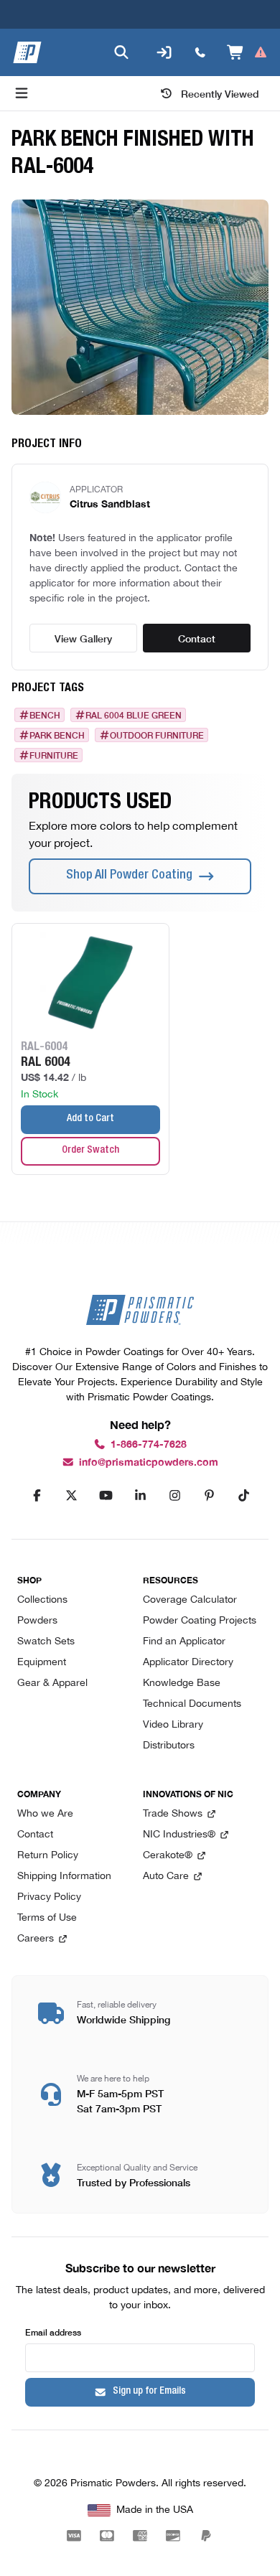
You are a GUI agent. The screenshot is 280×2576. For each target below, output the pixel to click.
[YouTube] (106, 1496)
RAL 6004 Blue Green (134, 715)
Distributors (169, 1746)
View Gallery (83, 638)
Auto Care (166, 1877)
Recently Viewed (220, 93)
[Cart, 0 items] (247, 52)
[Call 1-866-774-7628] (200, 52)
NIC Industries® (179, 1835)
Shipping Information (64, 1877)
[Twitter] (71, 1496)
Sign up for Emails (149, 2392)
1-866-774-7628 (149, 1444)
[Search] (121, 52)
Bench (45, 715)
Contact (197, 638)
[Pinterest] (209, 1496)
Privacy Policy (49, 1897)
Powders (37, 1621)
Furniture (54, 755)
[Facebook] (37, 1496)
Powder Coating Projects (200, 1621)
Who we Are (45, 1814)
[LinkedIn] (140, 1496)
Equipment (42, 1663)
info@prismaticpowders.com (149, 1462)
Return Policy (48, 1856)
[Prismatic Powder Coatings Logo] (27, 52)
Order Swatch (90, 1151)
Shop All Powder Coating (129, 876)
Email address (53, 2332)
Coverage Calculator (190, 1600)
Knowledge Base (182, 1683)
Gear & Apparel (52, 1683)
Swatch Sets (46, 1642)
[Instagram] (174, 1496)
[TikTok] (243, 1496)
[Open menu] (22, 93)
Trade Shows (173, 1814)
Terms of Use (47, 1918)
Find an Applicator (184, 1642)
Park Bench (57, 735)
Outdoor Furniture (157, 735)
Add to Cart (90, 1119)
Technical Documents (192, 1704)
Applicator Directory (188, 1663)
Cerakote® (168, 1856)
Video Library (173, 1725)
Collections (42, 1600)
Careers (36, 1939)
